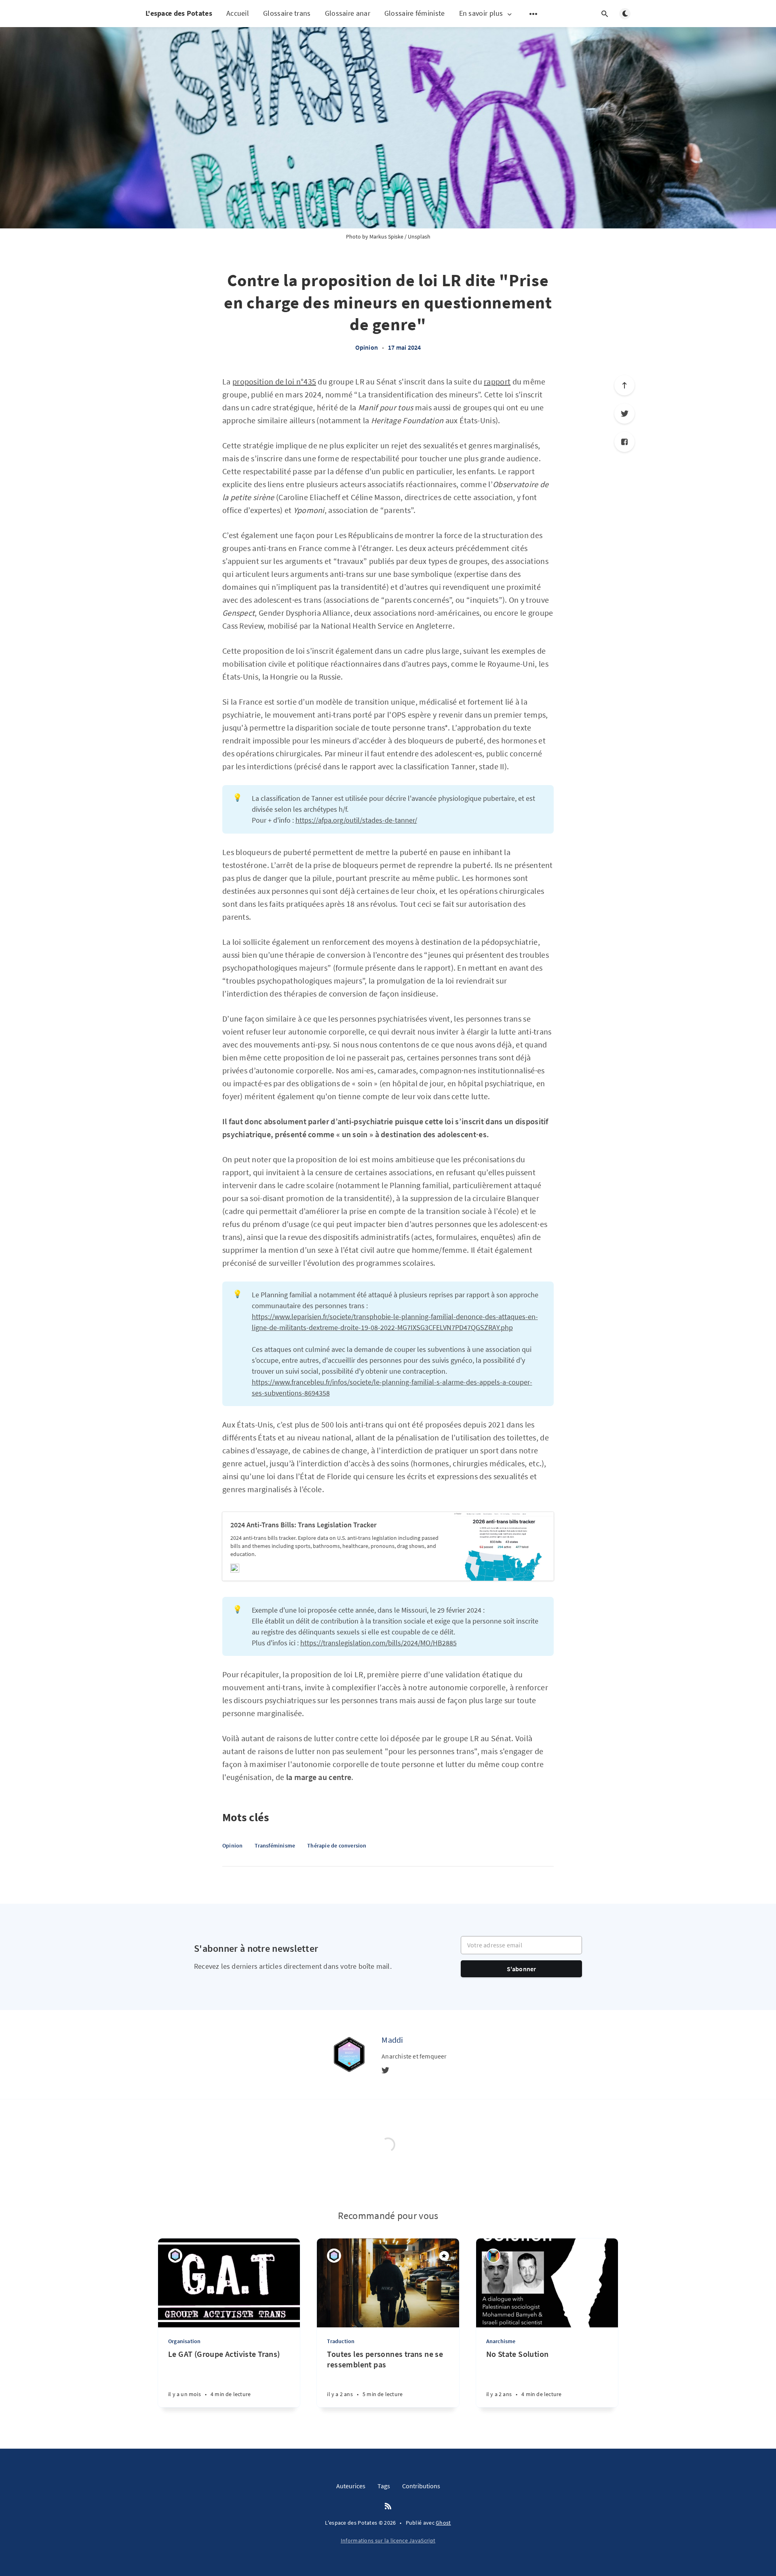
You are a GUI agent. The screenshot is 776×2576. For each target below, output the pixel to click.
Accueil (238, 13)
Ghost (443, 2523)
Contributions (421, 2486)
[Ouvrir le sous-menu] (533, 14)
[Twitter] (624, 414)
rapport (497, 381)
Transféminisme (275, 1845)
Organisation (184, 2341)
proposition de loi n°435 (274, 381)
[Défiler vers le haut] (624, 385)
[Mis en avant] (444, 2256)
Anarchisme (501, 2341)
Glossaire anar (348, 13)
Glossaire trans (287, 13)
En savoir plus (481, 14)
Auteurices (351, 2486)
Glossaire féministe (415, 13)
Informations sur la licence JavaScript (388, 2540)
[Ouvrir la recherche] (605, 14)
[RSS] (388, 2506)
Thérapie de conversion (337, 1845)
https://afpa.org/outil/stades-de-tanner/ (356, 820)
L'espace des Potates (179, 13)
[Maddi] (349, 2054)
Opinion (367, 347)
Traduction (341, 2341)
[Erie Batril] (493, 2256)
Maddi (392, 2040)
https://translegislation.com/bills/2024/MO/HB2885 (379, 1643)
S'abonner (522, 1969)
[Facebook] (624, 442)
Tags (384, 2486)
